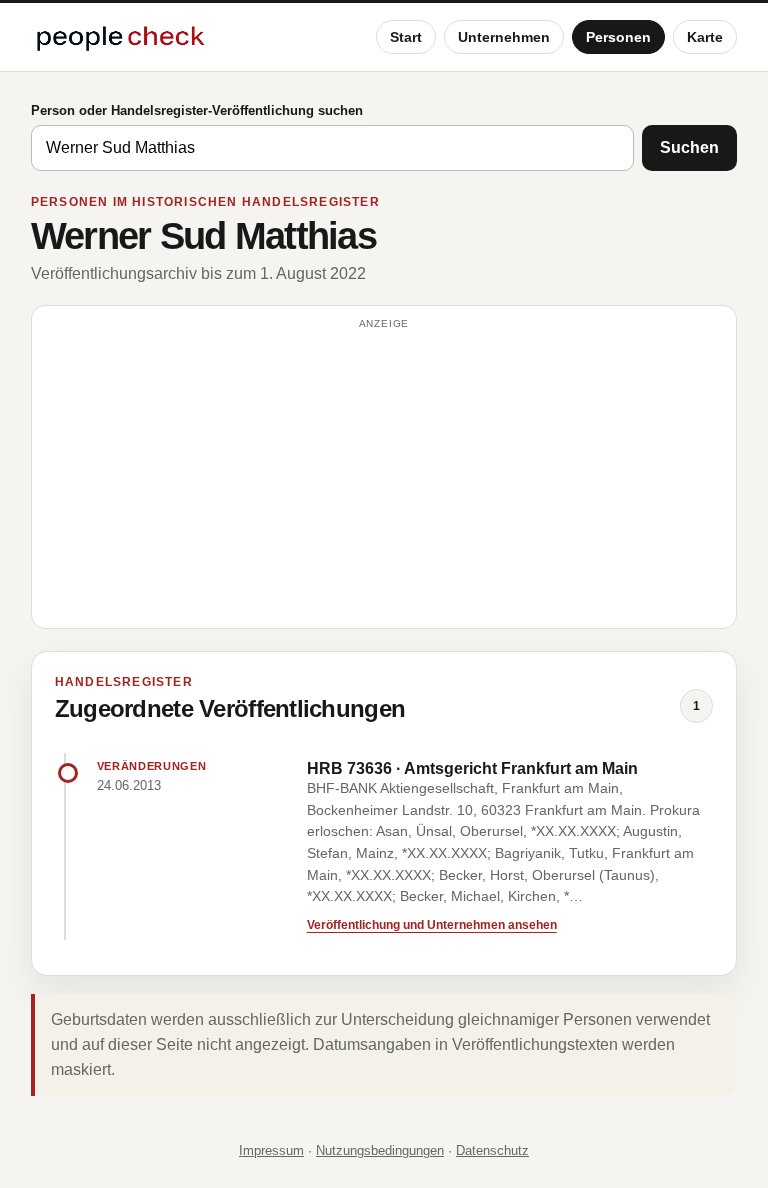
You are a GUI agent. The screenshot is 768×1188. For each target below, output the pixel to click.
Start (406, 37)
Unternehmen (504, 37)
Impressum (271, 1150)
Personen (618, 37)
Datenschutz (492, 1150)
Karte (705, 37)
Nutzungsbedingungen (380, 1150)
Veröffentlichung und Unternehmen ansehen (432, 925)
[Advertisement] (384, 476)
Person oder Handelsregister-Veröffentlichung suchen (197, 110)
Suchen (689, 147)
